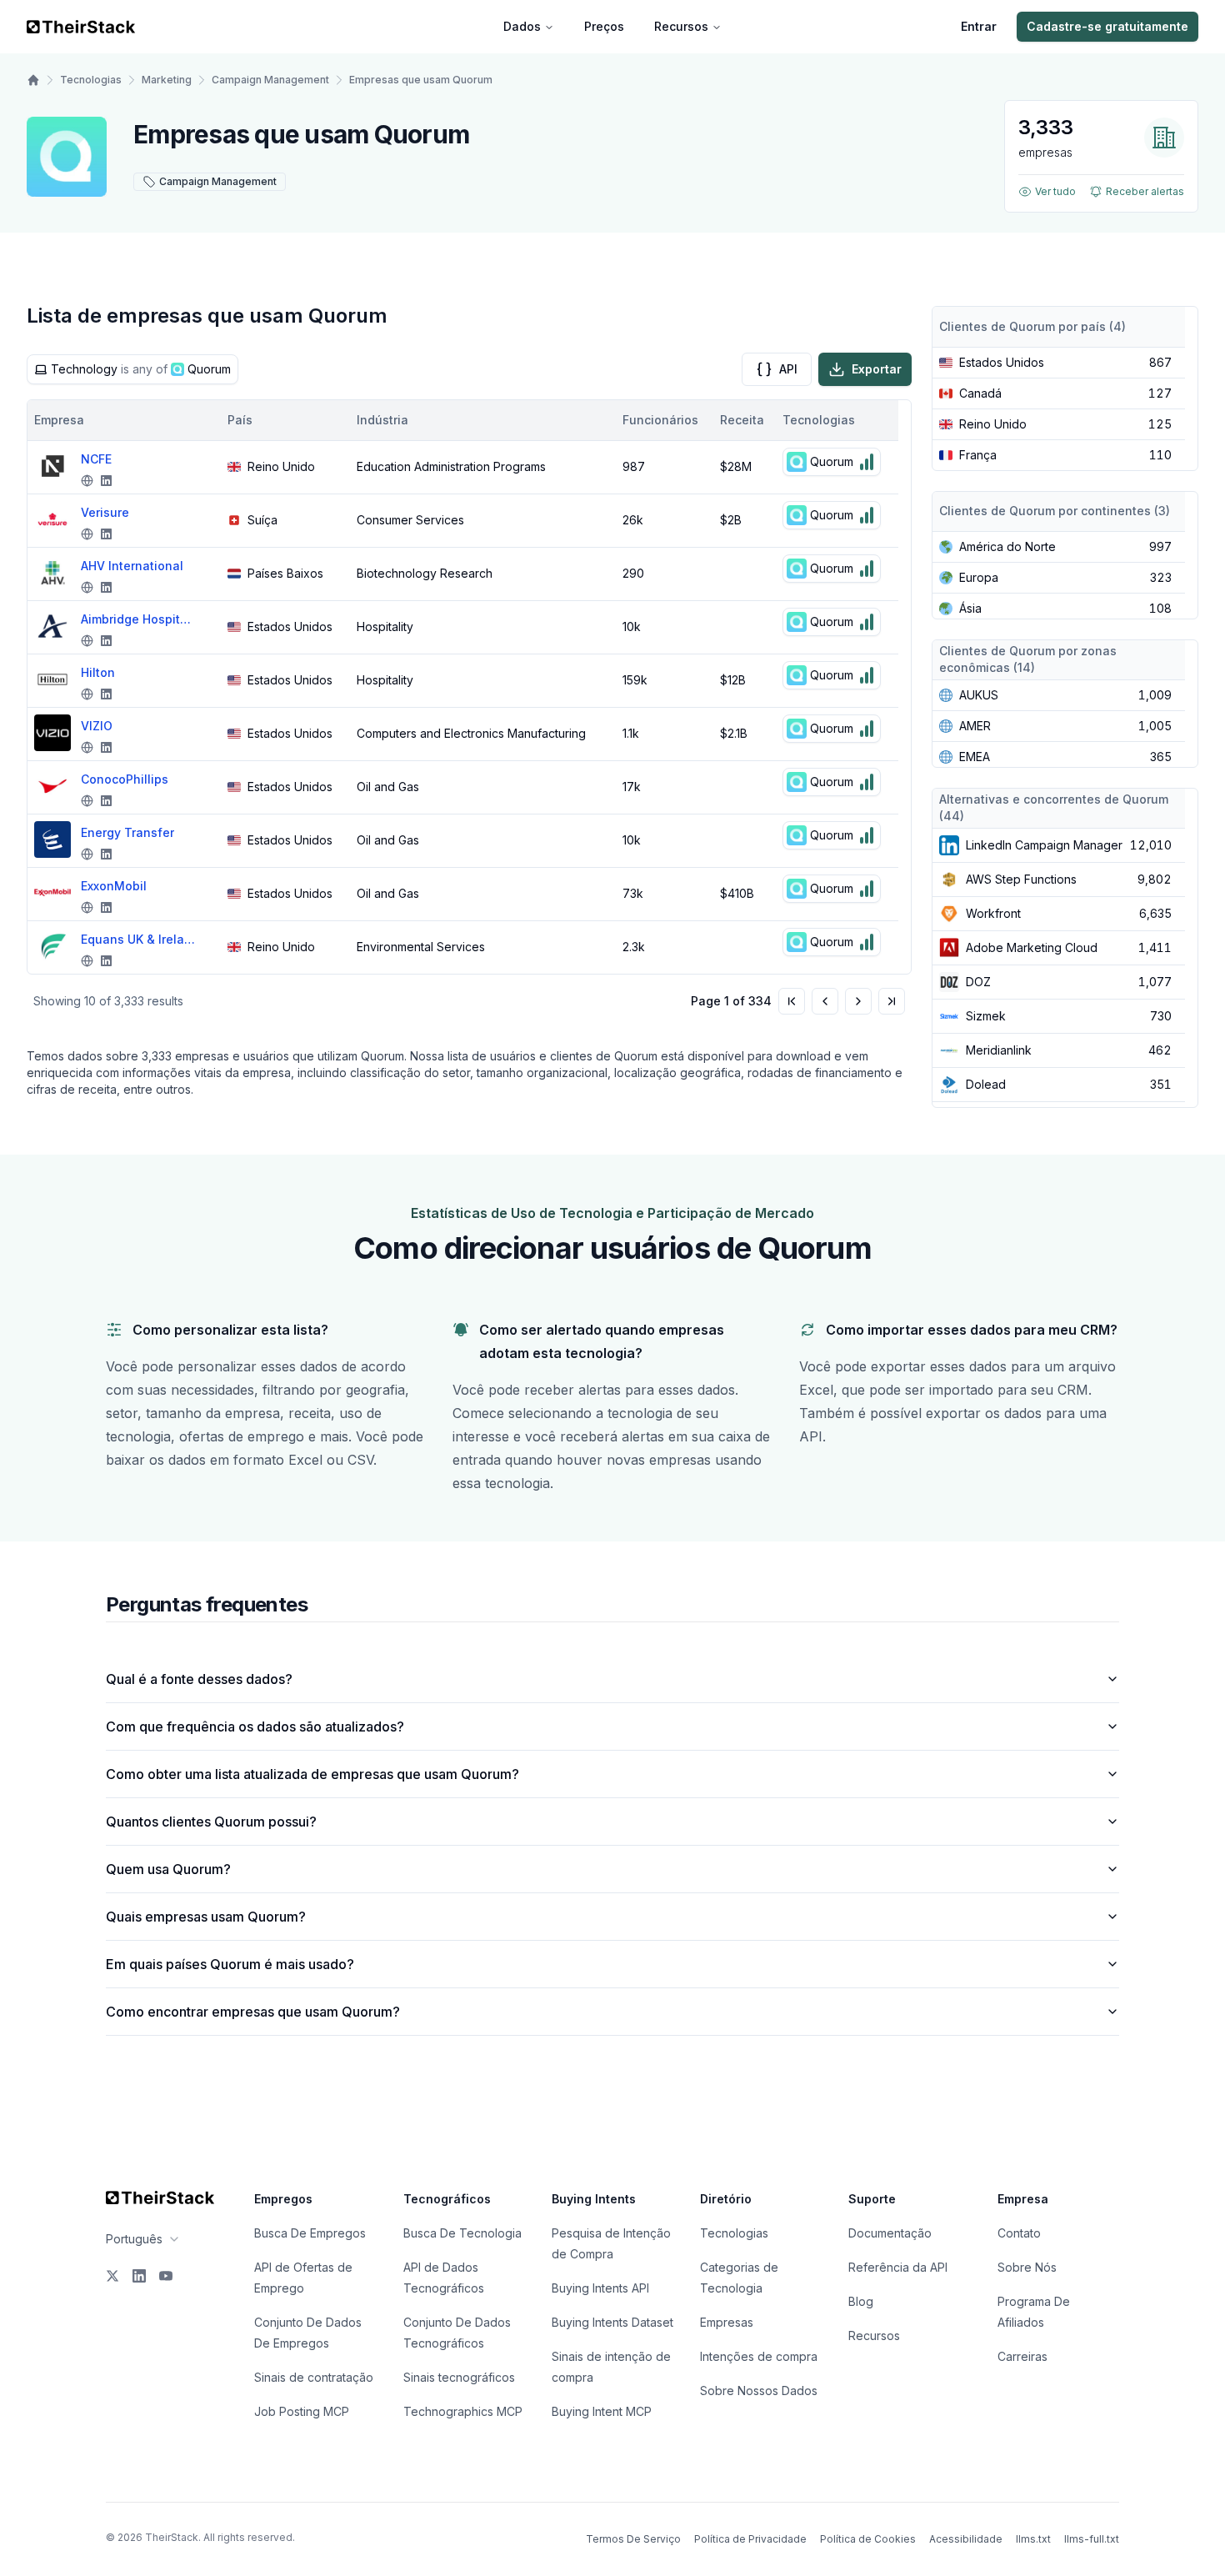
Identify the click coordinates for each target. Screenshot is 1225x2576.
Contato (1019, 2233)
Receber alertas (1145, 191)
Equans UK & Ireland (139, 939)
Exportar (877, 369)
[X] (112, 2276)
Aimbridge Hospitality (139, 619)
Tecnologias (91, 80)
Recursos (681, 26)
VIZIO (97, 726)
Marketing (167, 80)
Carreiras (1022, 2356)
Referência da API (898, 2267)
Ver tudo (1055, 191)
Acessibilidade (966, 2539)
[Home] (33, 80)
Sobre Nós (1027, 2267)
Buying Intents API (600, 2288)
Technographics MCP (463, 2411)
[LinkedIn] (139, 2276)
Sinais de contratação (314, 2377)
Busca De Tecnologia (462, 2233)
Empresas (727, 2322)
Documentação (890, 2233)
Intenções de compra (759, 2356)
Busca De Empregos (310, 2233)
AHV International (132, 566)
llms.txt (1033, 2539)
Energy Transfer (127, 832)
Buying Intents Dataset (612, 2322)
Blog (861, 2301)
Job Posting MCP (302, 2411)
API (788, 369)
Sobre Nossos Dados (759, 2391)
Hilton (98, 672)
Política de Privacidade (750, 2539)
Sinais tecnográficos (459, 2377)
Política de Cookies (868, 2539)
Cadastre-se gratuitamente (1107, 26)
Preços (604, 26)
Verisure (105, 512)
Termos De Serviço (633, 2539)
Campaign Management (270, 80)
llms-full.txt (1092, 2539)
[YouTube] (166, 2276)
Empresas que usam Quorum (421, 80)
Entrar (979, 26)
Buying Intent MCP (602, 2411)
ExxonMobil (114, 886)
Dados (522, 26)
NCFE (96, 459)
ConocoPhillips (125, 779)
